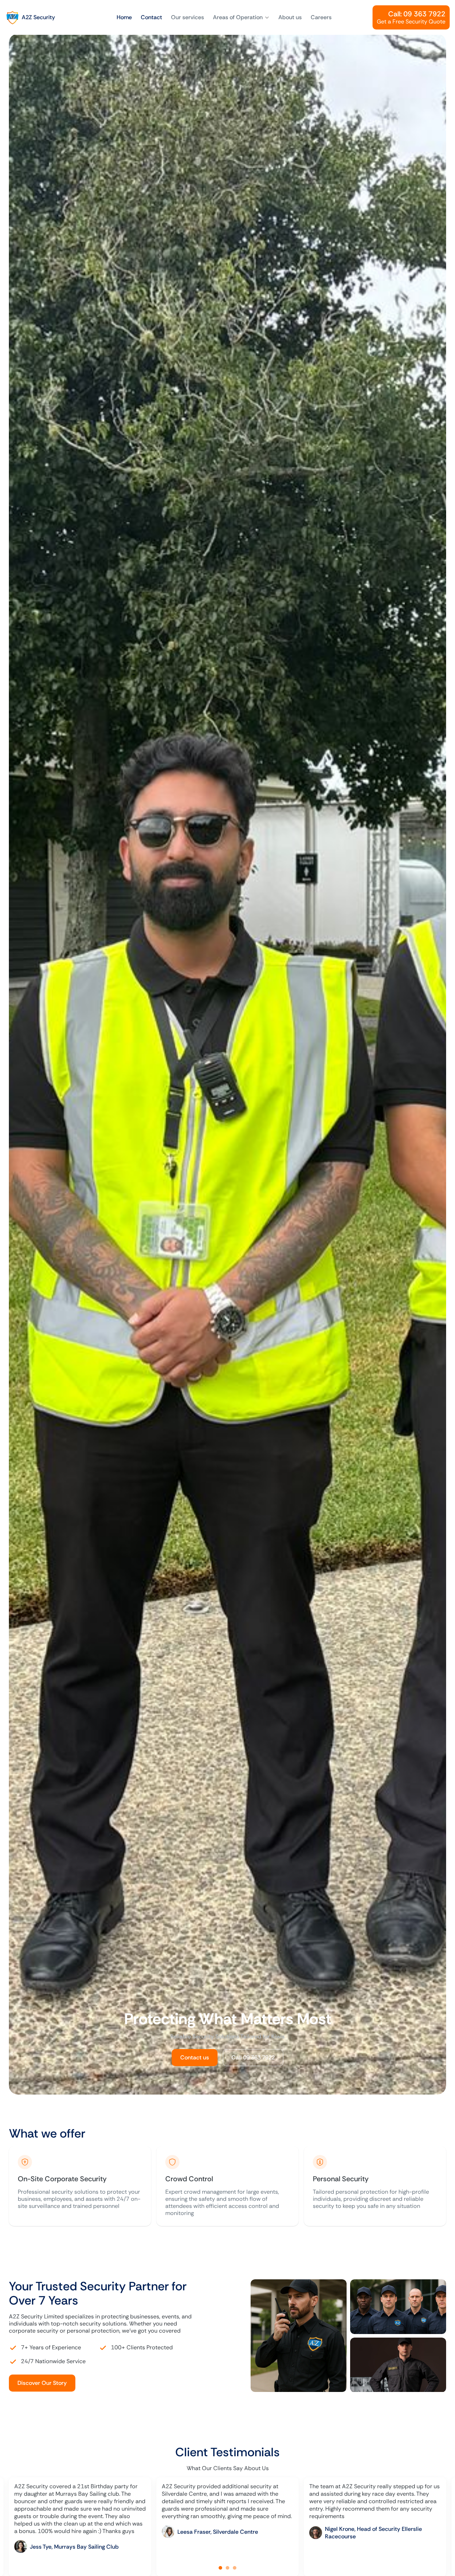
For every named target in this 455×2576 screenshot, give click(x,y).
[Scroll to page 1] (220, 2568)
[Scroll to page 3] (235, 2568)
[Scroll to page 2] (227, 2568)
